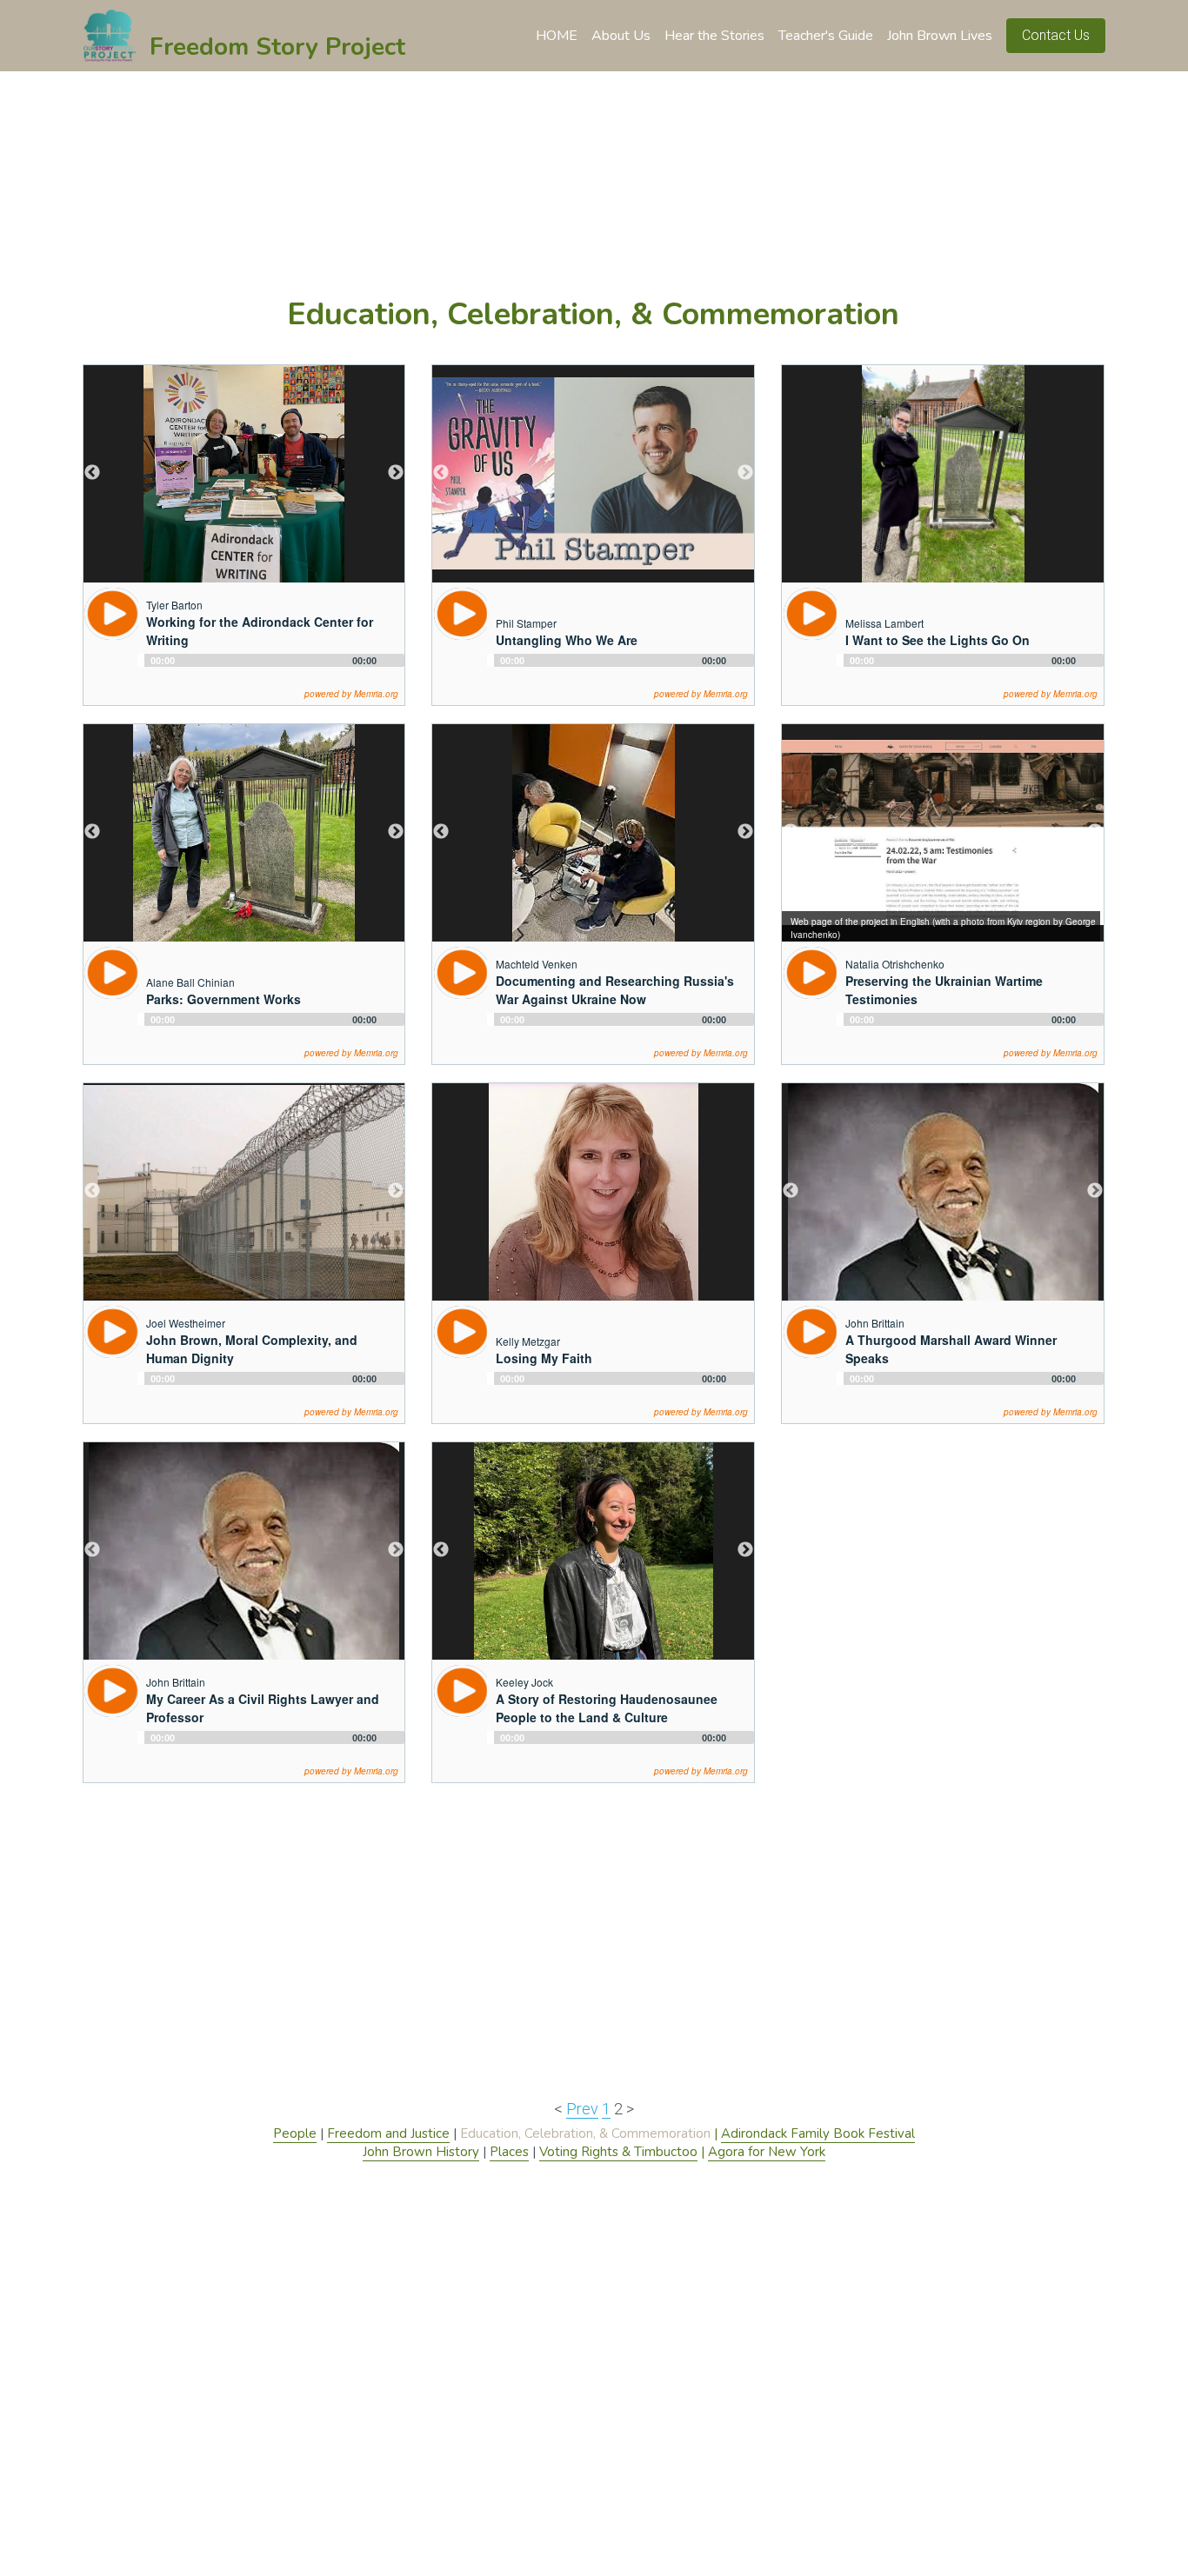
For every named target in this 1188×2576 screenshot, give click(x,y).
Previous (92, 473)
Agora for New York (767, 2152)
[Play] (111, 614)
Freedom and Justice (388, 2133)
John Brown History (421, 2152)
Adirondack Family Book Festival (818, 2133)
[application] (271, 667)
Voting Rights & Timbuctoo (618, 2152)
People (295, 2133)
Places (509, 2152)
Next (396, 473)
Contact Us (1056, 35)
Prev (582, 2109)
